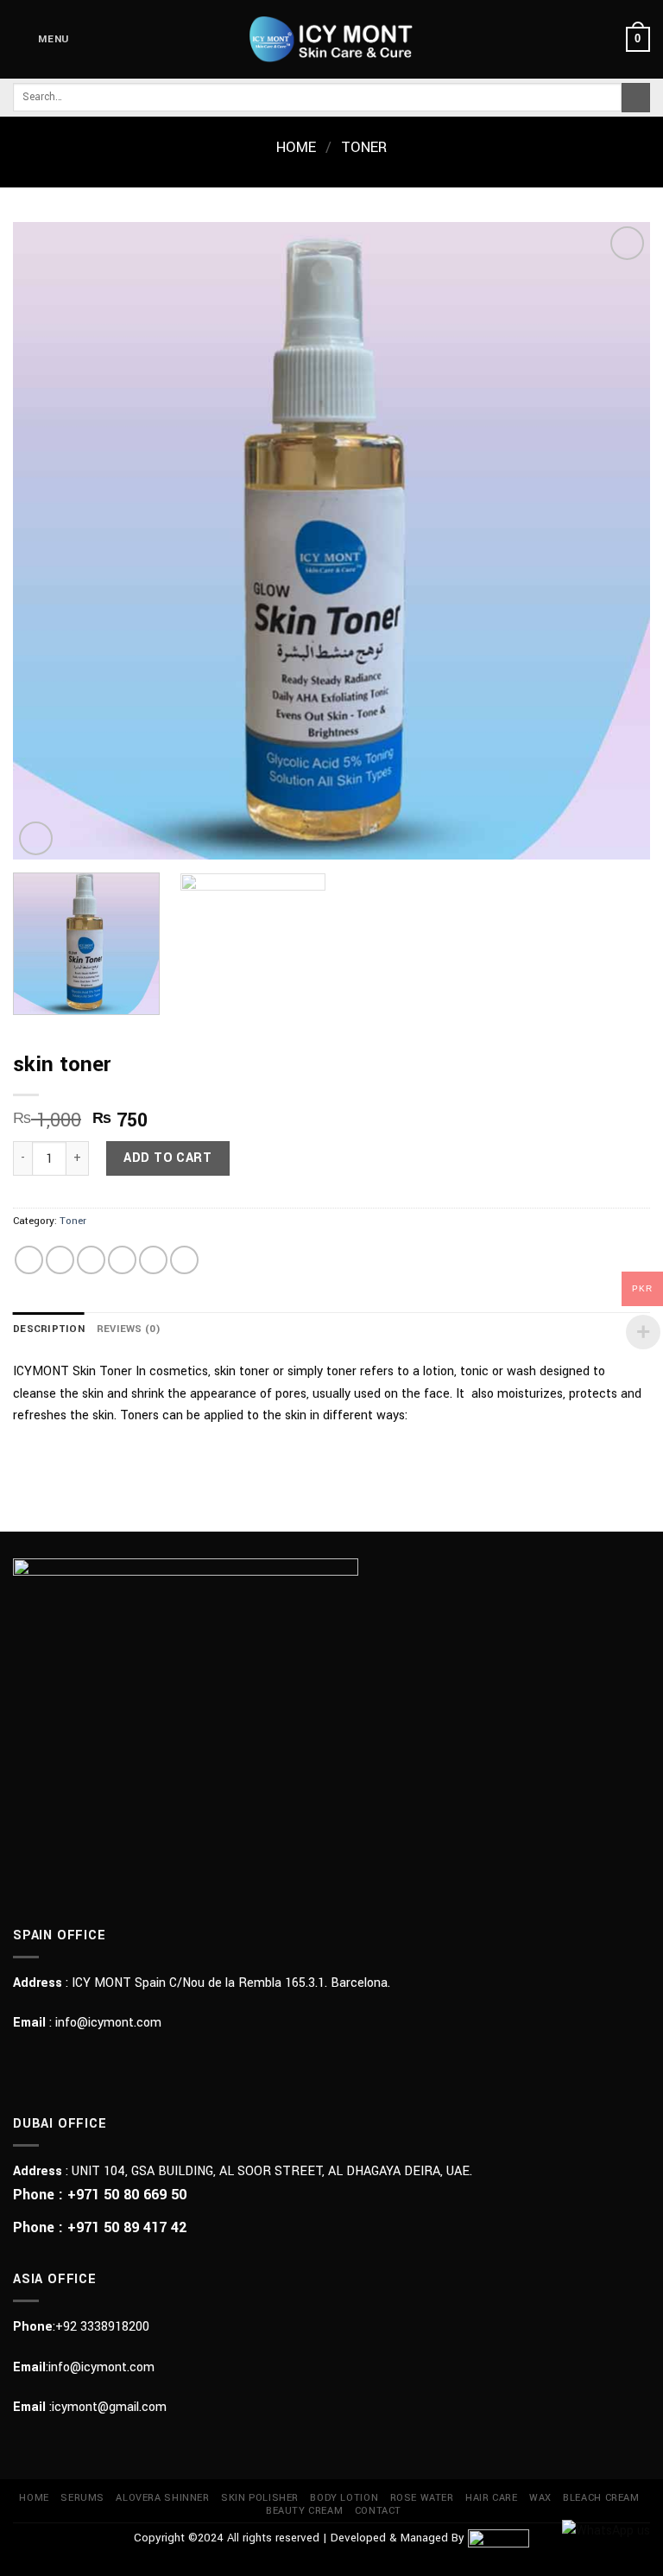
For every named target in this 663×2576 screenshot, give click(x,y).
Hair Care (492, 2498)
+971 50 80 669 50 (127, 2195)
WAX (540, 2498)
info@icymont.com (108, 2023)
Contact (378, 2511)
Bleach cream (601, 2498)
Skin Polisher (260, 2498)
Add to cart (167, 1158)
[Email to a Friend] (122, 1260)
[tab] (49, 1329)
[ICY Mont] (332, 39)
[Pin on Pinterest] (153, 1260)
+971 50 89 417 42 (127, 2227)
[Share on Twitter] (91, 1260)
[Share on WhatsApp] (29, 1260)
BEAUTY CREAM (304, 2511)
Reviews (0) (129, 1329)
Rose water (422, 2498)
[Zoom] (36, 838)
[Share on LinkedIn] (184, 1260)
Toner (364, 148)
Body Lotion (344, 2498)
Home (296, 148)
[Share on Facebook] (60, 1260)
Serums (82, 2498)
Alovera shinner (162, 2498)
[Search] (636, 98)
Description (49, 1329)
